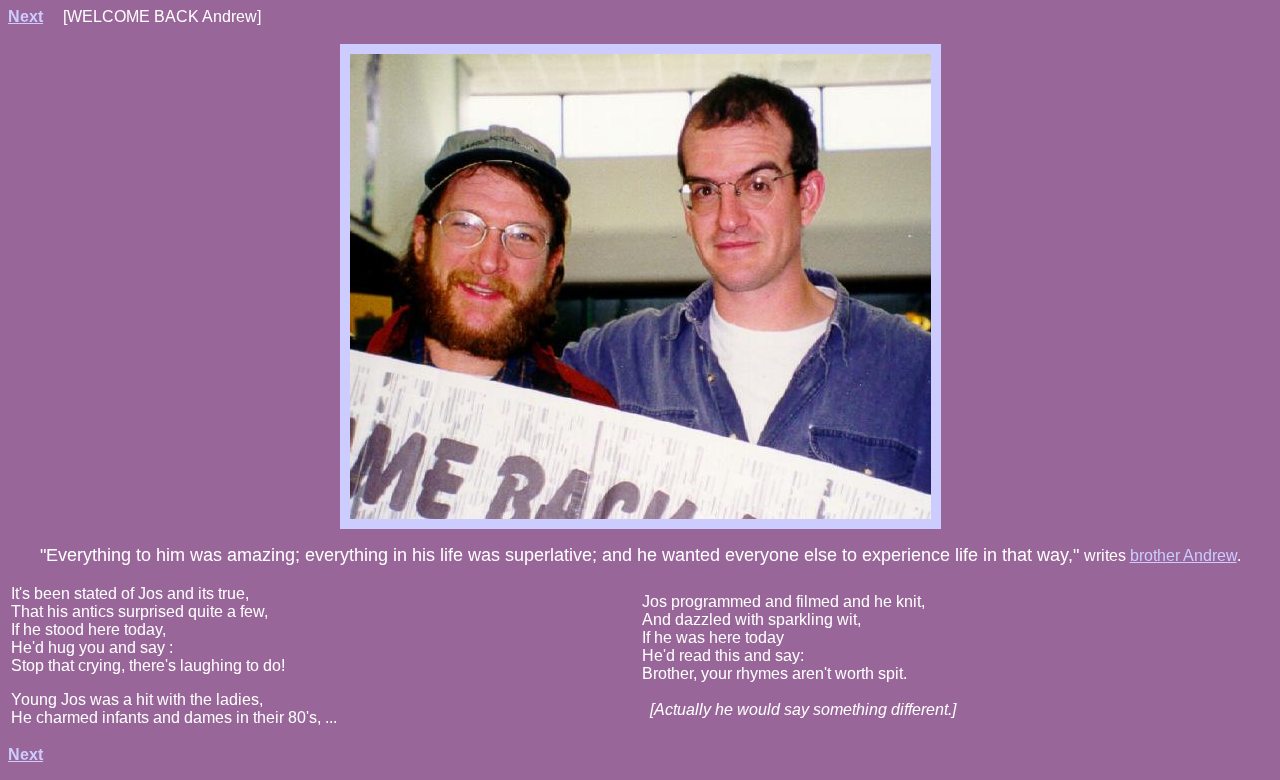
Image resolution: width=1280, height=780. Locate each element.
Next (25, 16)
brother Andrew (1183, 555)
